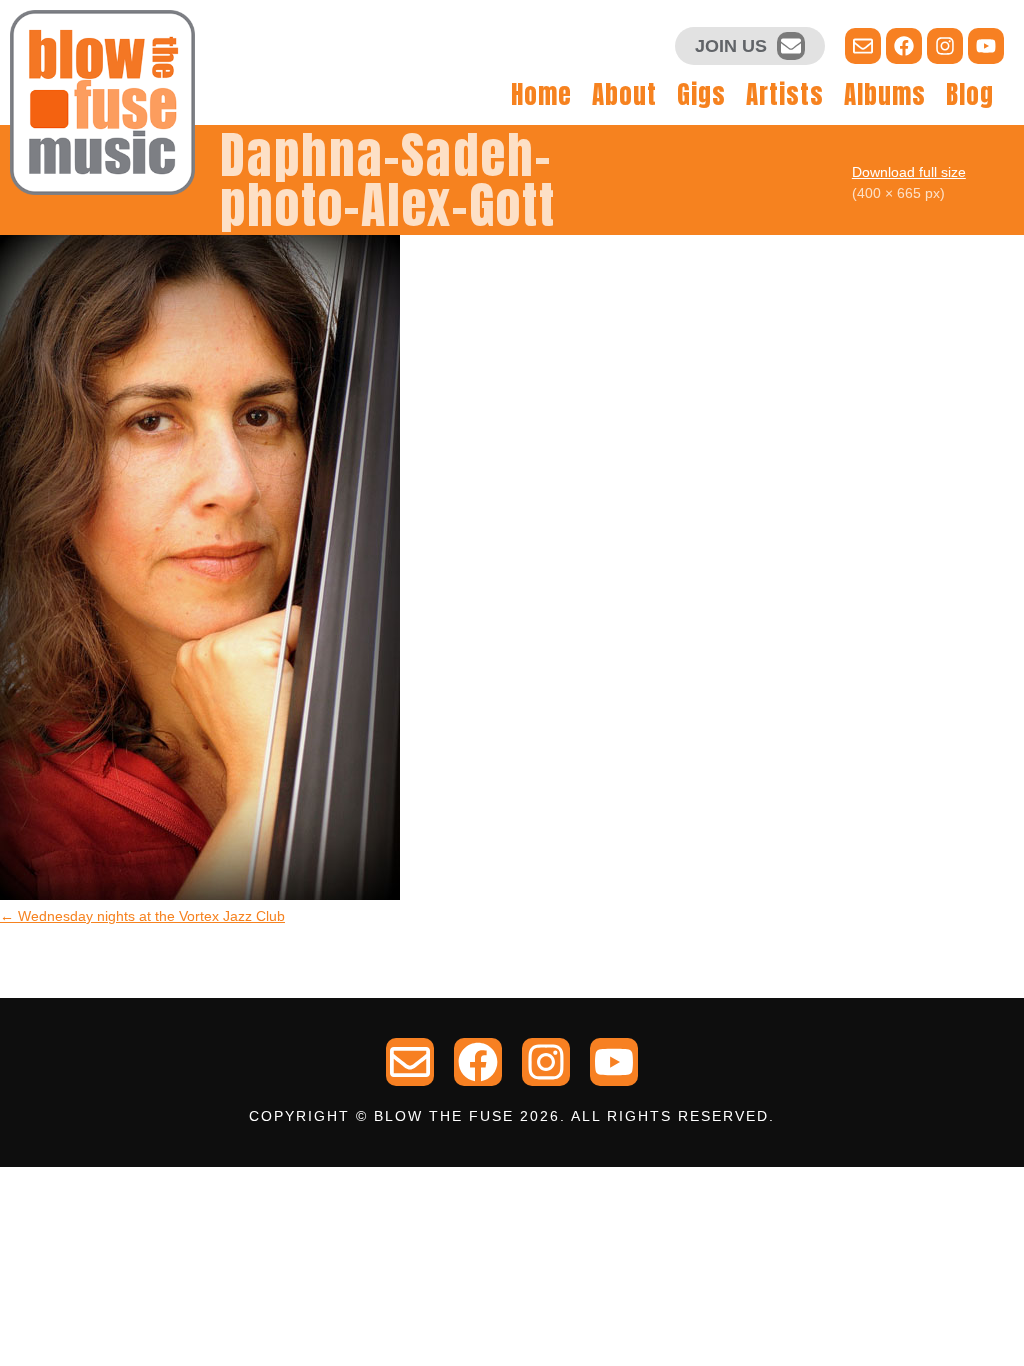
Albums (885, 94)
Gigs (701, 94)
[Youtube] (986, 46)
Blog (970, 94)
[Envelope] (791, 46)
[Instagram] (945, 46)
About (624, 94)
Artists (785, 94)
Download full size (909, 172)
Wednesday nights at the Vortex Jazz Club (142, 916)
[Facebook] (904, 46)
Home (541, 94)
